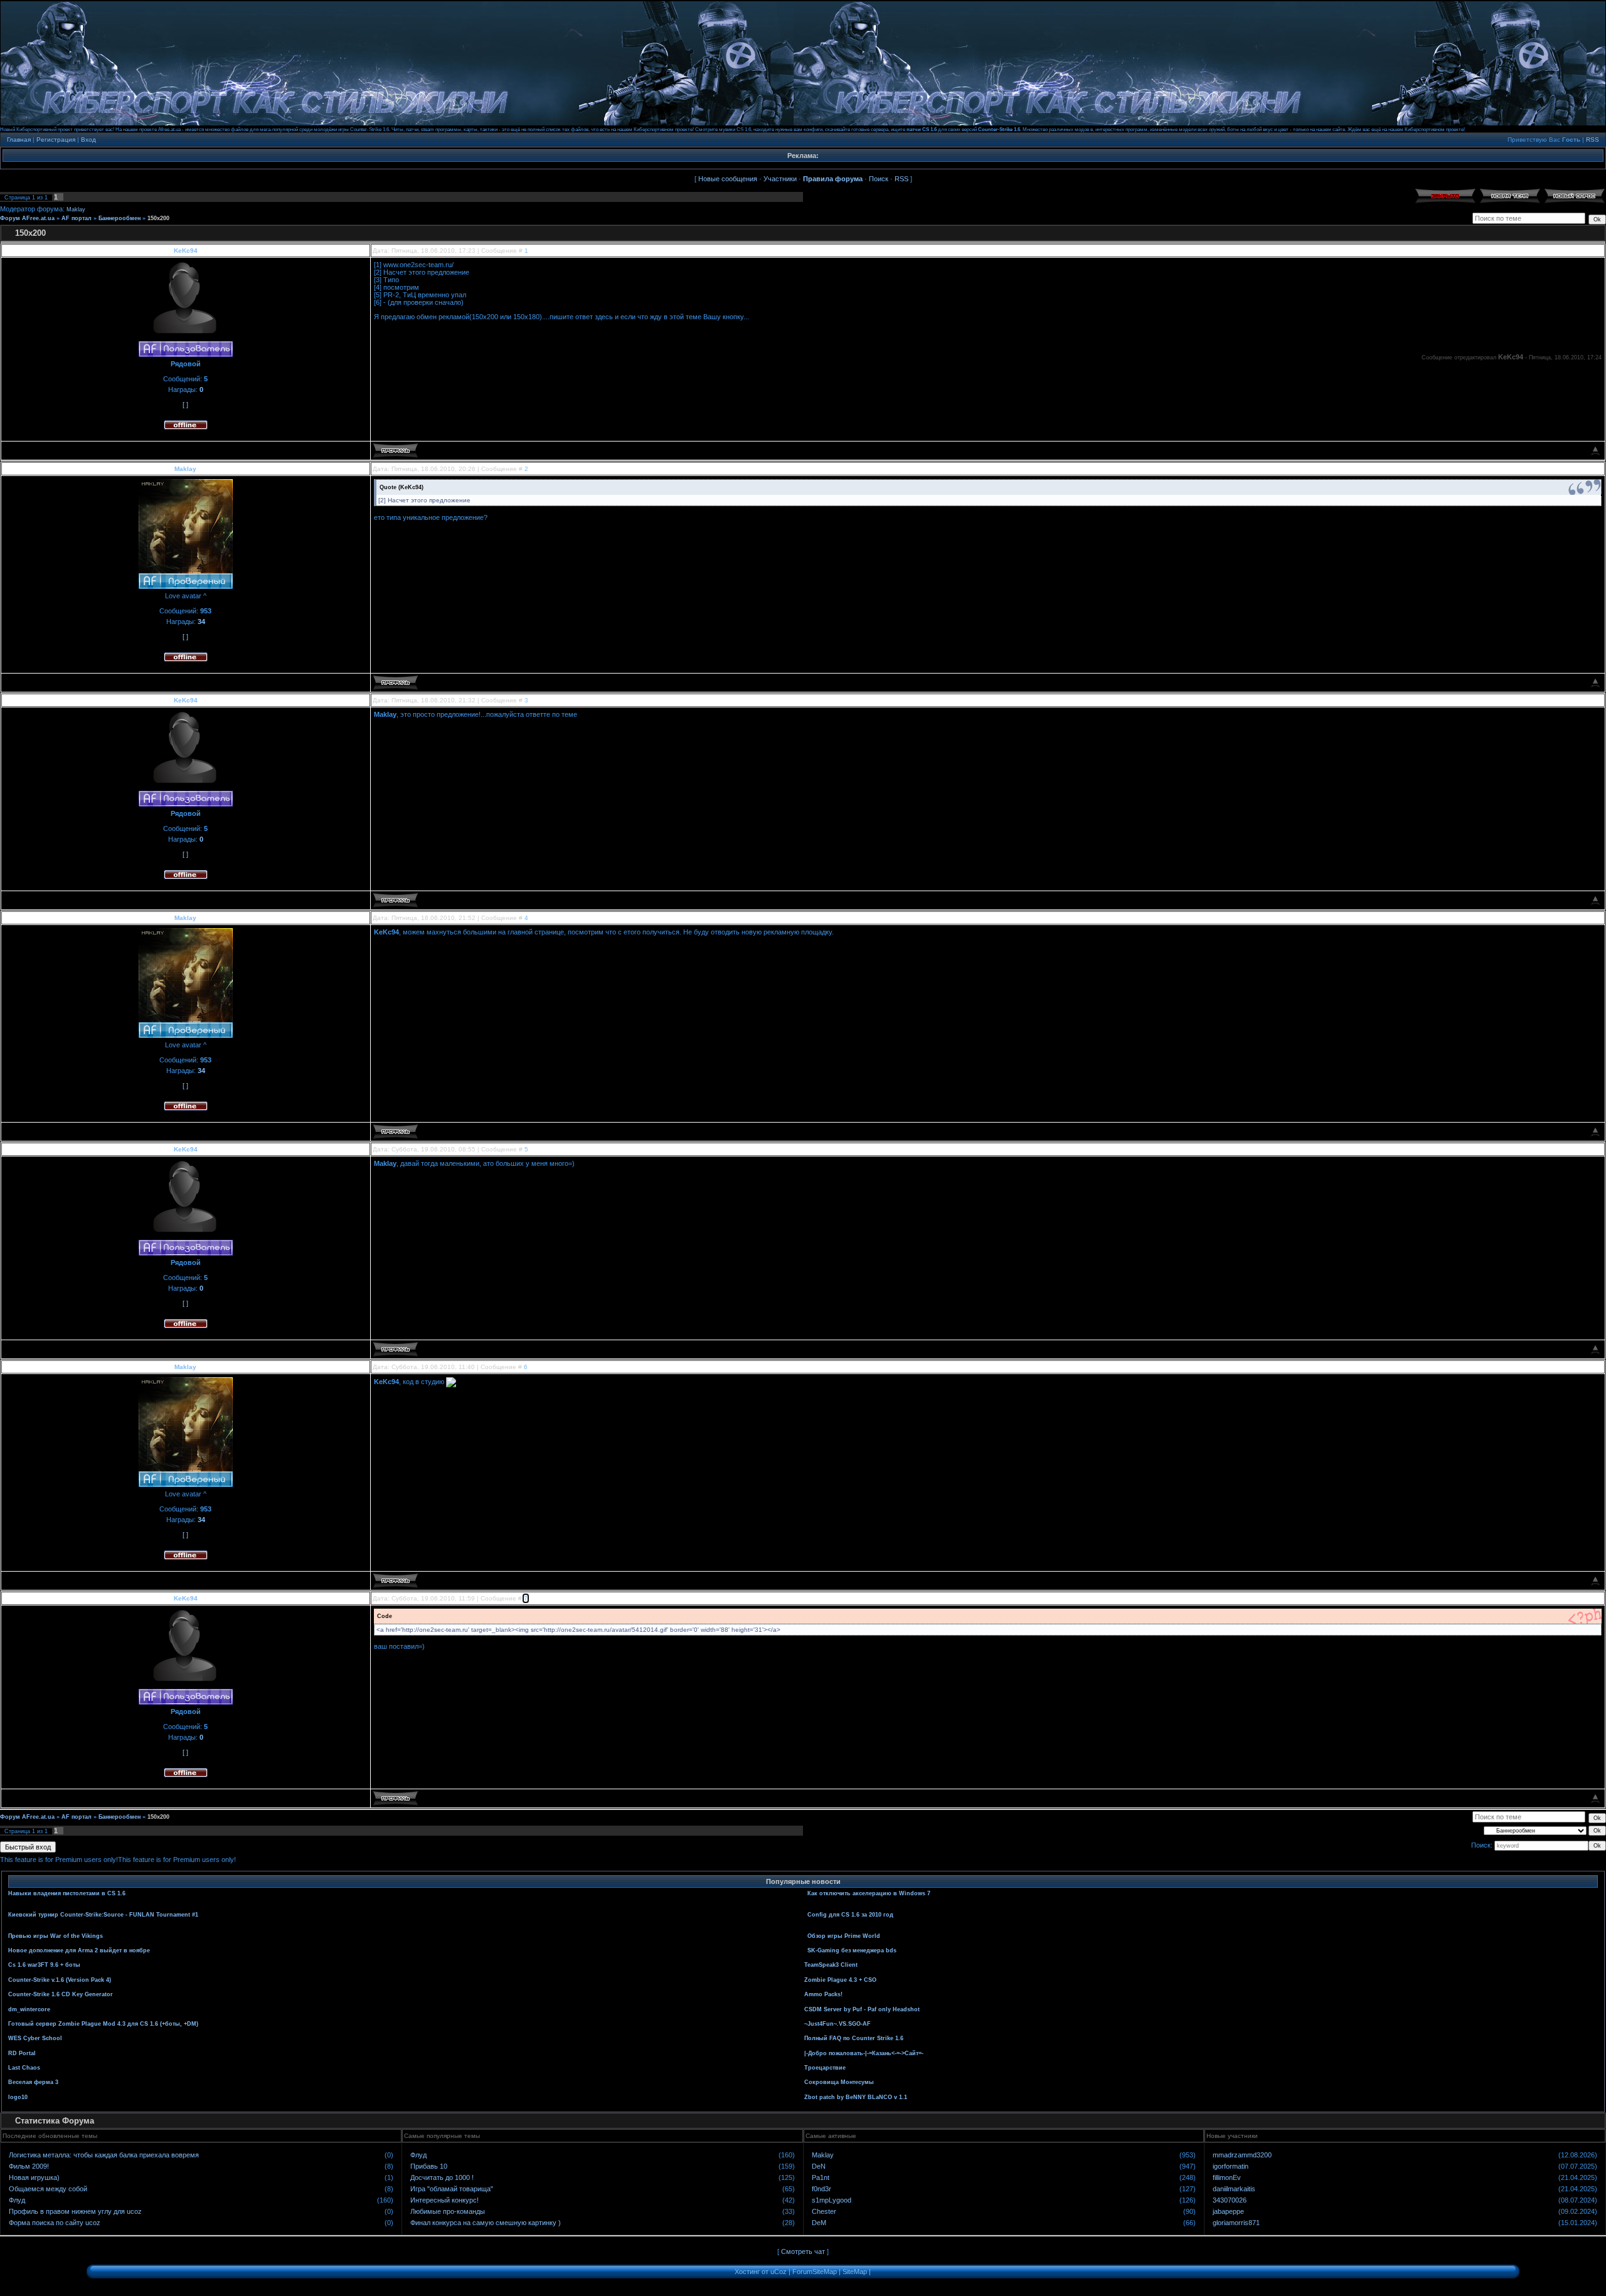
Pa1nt (821, 2177)
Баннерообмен (120, 218)
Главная (19, 140)
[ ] (185, 405)
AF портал (77, 218)
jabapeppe (1228, 2211)
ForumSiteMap (815, 2272)
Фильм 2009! (29, 2166)
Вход (88, 140)
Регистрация (56, 140)
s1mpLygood (832, 2200)
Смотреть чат (803, 2251)
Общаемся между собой (48, 2189)
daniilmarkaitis (1234, 2189)
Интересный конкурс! (444, 2200)
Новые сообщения (728, 179)
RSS (1593, 140)
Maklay (76, 209)
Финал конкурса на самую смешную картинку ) (486, 2223)
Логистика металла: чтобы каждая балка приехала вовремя (104, 2155)
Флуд (17, 2200)
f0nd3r (822, 2189)
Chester (824, 2211)
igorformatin (1231, 2166)
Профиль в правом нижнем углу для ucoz (75, 2211)
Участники (780, 179)
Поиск (879, 179)
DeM (819, 2223)
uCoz (779, 2272)
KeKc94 (186, 251)
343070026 (1230, 2200)
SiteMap (855, 2272)
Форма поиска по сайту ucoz (55, 2223)
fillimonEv (1227, 2177)
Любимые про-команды (448, 2211)
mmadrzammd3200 (1242, 2155)
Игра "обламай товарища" (452, 2189)
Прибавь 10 (429, 2166)
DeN (819, 2166)
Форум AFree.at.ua (27, 218)
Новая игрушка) (34, 2177)
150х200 (158, 218)
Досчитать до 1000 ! (442, 2177)
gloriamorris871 (1236, 2223)
